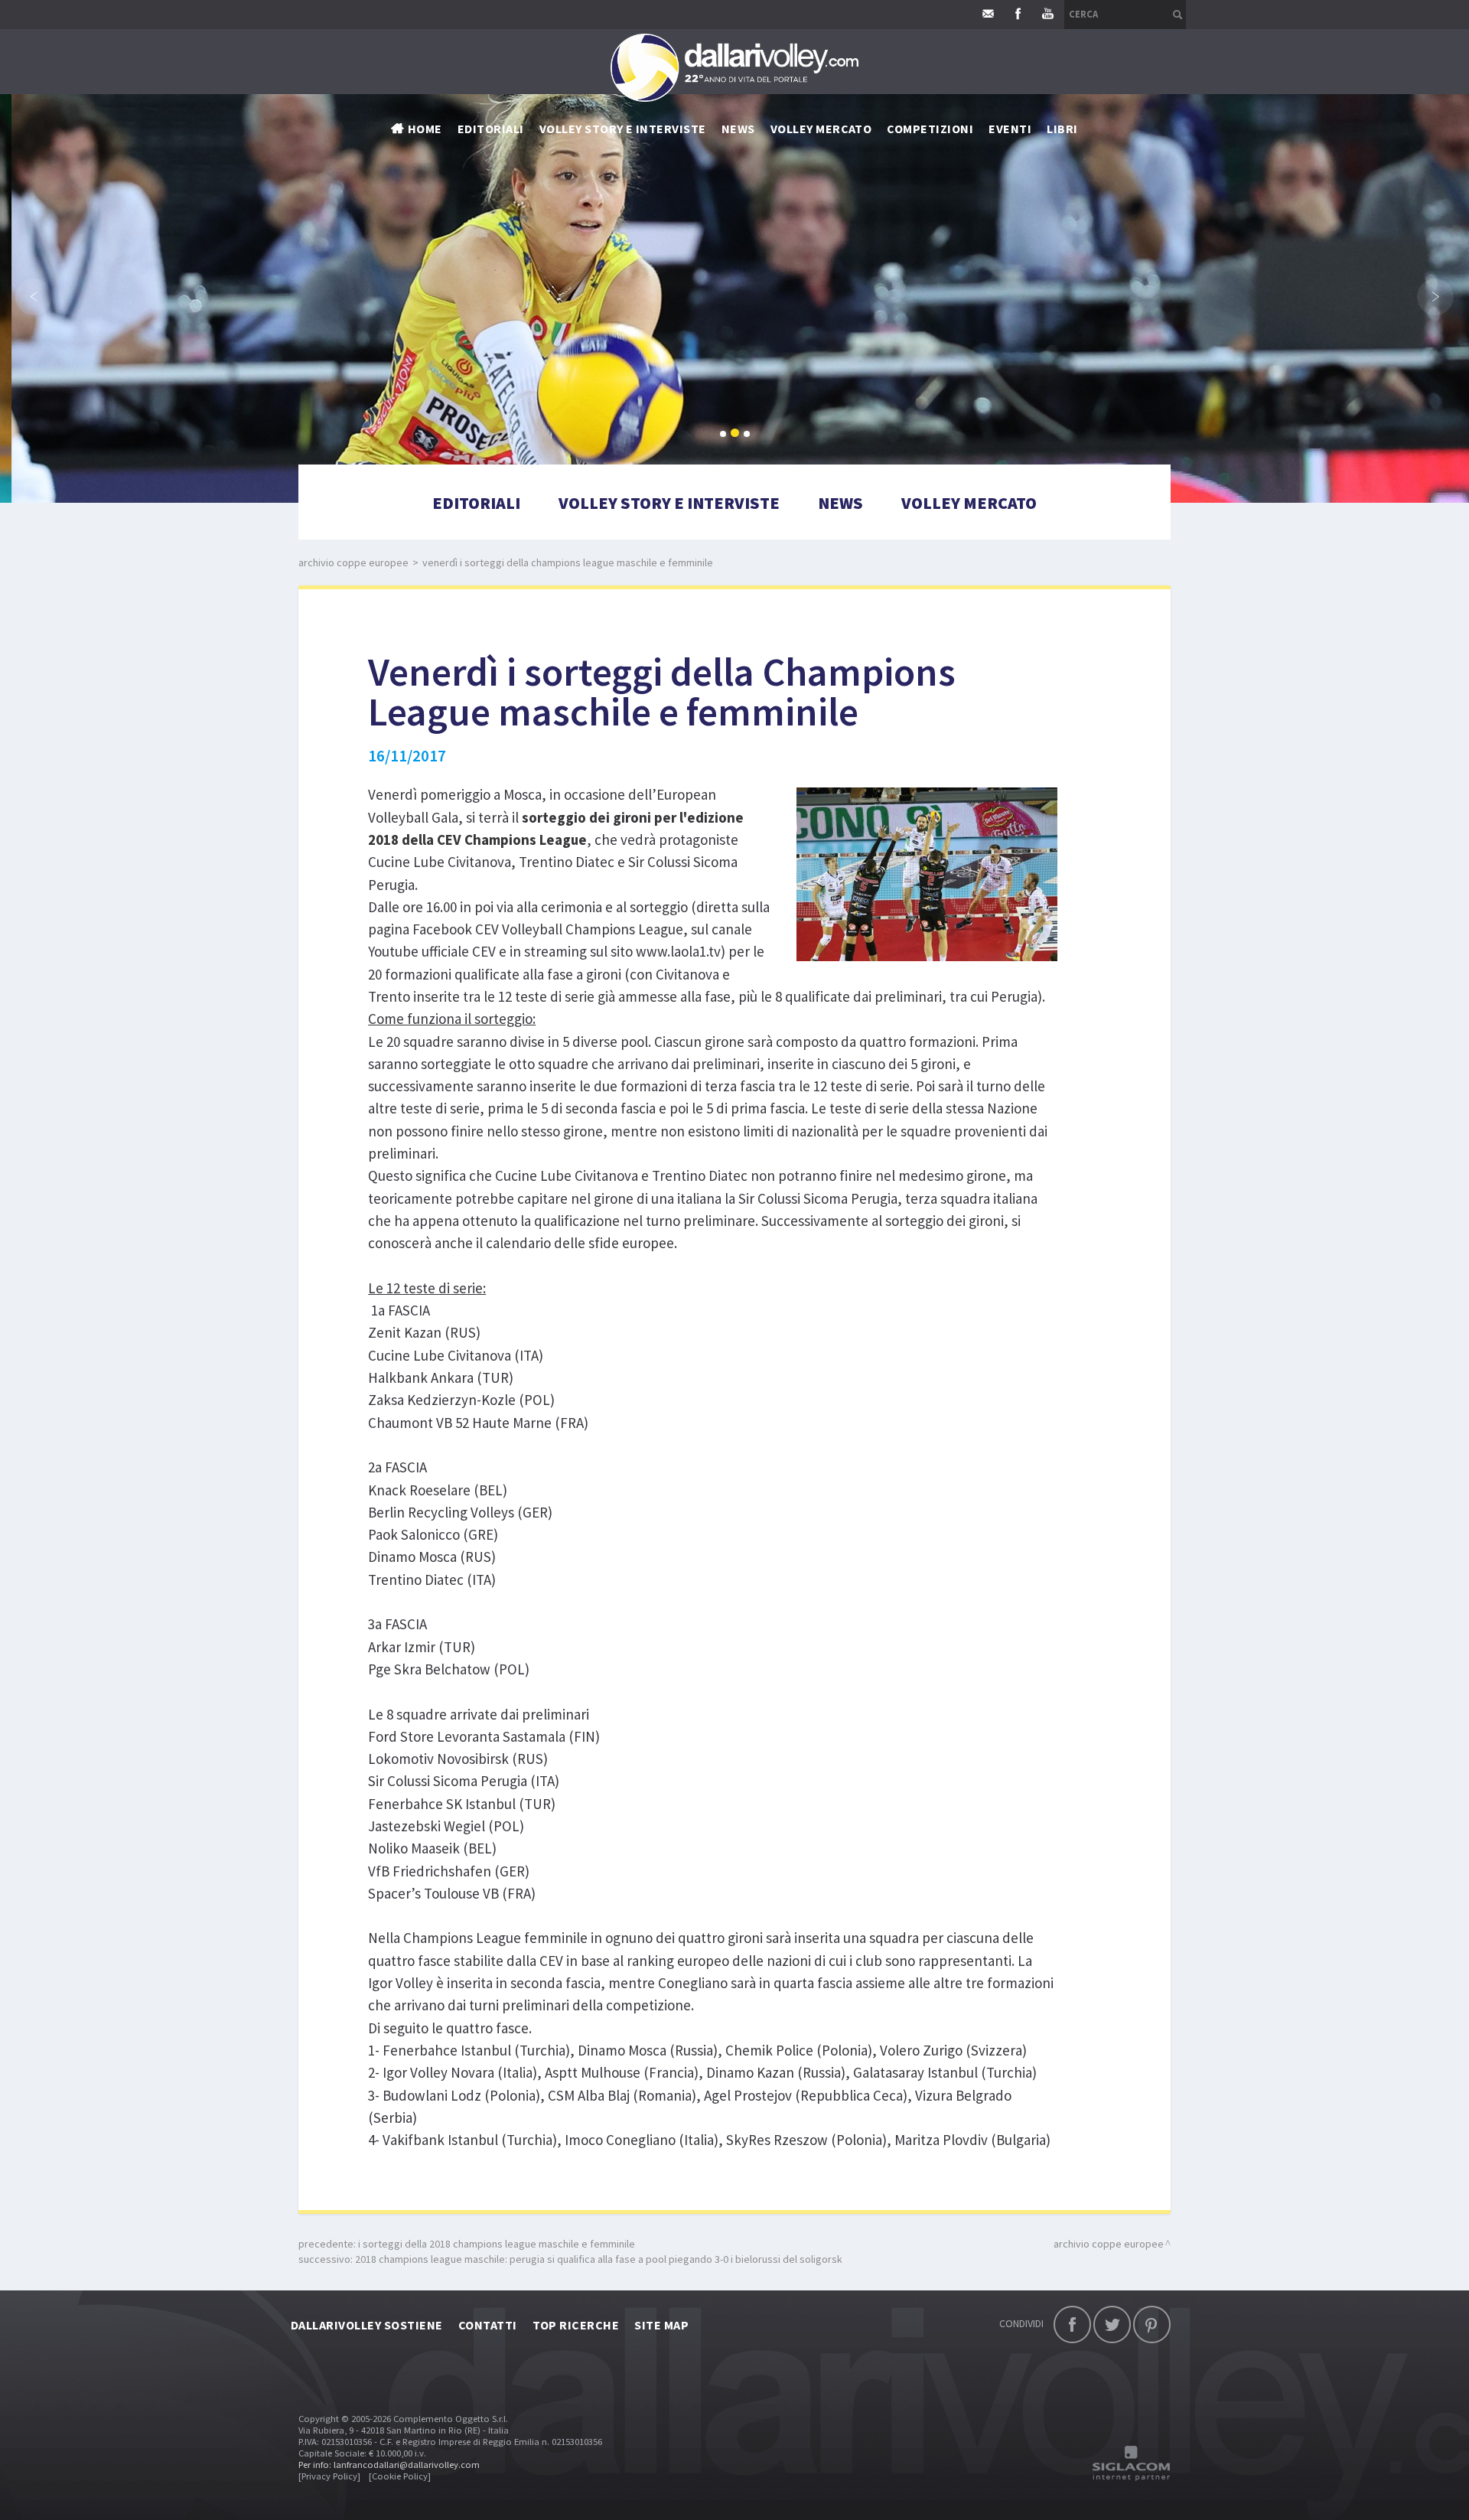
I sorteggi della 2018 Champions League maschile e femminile (497, 2244)
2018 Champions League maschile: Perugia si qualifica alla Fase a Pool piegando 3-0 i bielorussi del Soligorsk (599, 2259)
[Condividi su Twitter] (1112, 2324)
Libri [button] (1062, 129)
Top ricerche (576, 2325)
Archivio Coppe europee (353, 562)
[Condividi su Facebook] (1072, 2324)
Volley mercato (821, 129)
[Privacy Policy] (329, 2476)
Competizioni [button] (930, 129)
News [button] (738, 129)
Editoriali (491, 129)
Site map (661, 2325)
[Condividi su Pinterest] (1152, 2324)
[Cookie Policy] (400, 2476)
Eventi (1010, 129)
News (840, 503)
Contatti (488, 2325)
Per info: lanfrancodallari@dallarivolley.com (389, 2465)
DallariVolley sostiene (367, 2325)
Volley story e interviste (623, 129)
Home (425, 129)
